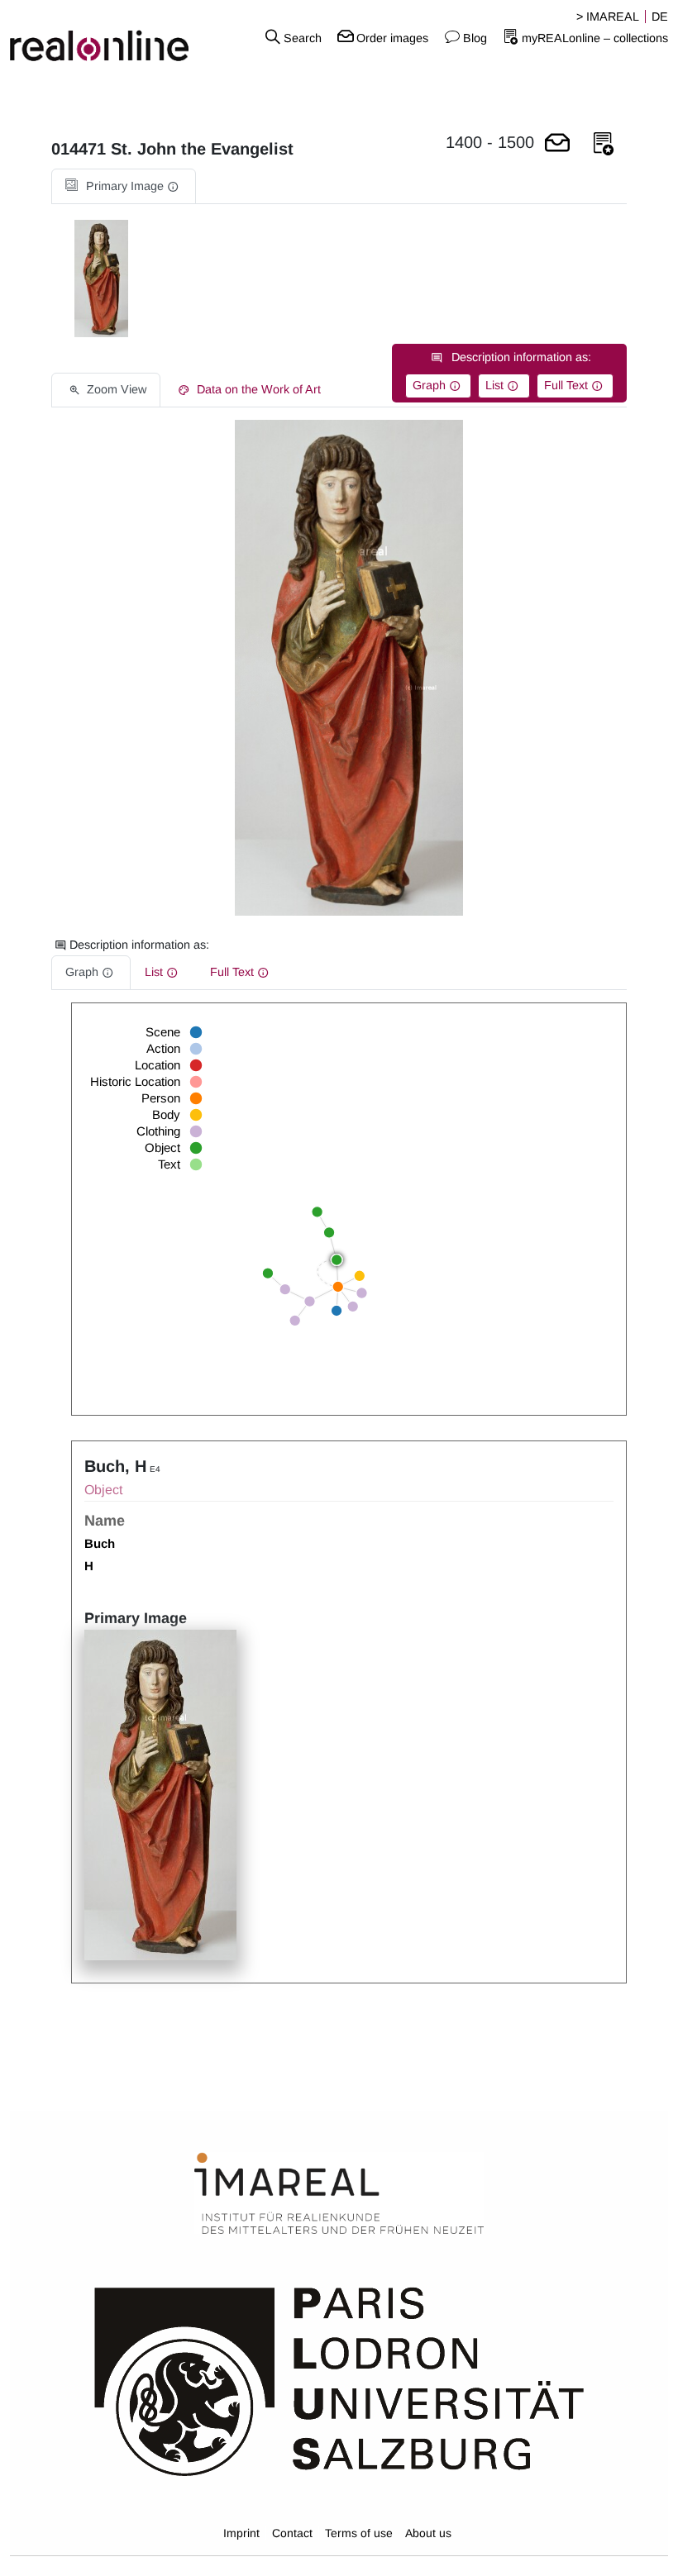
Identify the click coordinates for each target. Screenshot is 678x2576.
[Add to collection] (604, 144)
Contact (292, 2533)
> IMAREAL (608, 17)
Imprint (241, 2533)
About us (428, 2533)
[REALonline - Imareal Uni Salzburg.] (113, 37)
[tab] (124, 186)
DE (660, 17)
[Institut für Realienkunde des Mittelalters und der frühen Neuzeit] (339, 2194)
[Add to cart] (557, 144)
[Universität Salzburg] (339, 2380)
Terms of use (359, 2533)
